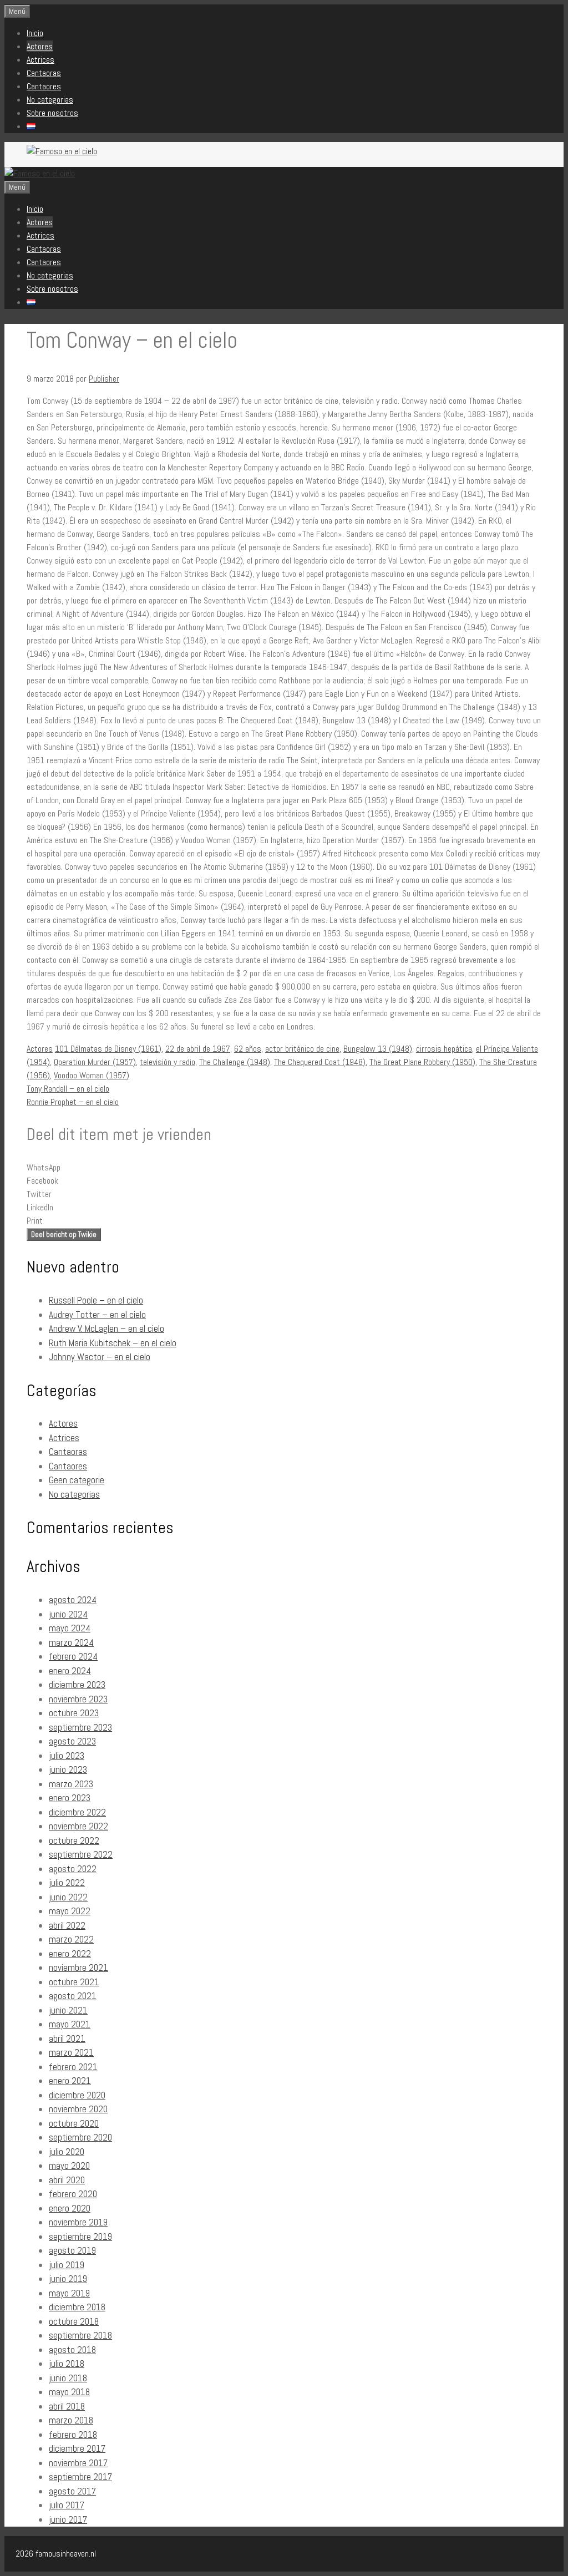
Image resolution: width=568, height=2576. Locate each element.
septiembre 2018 (80, 2335)
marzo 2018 (71, 2420)
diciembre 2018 (77, 2307)
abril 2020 (67, 2180)
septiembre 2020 (80, 2137)
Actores (40, 46)
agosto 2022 (73, 1869)
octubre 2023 (74, 1713)
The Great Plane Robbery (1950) (422, 1062)
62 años (248, 1049)
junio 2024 (68, 1614)
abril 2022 (67, 1925)
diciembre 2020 (77, 2095)
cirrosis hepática (444, 1049)
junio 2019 (68, 2279)
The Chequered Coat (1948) (320, 1062)
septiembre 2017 (80, 2477)
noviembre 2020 (78, 2109)
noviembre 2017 (78, 2463)
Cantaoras (44, 73)
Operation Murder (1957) (95, 1062)
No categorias (50, 100)
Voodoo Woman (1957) (92, 1075)
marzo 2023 (71, 1784)
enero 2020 (70, 2208)
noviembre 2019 (78, 2222)
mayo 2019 (69, 2293)
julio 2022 (67, 1883)
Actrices (40, 60)
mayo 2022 (70, 1911)
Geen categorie (77, 1480)
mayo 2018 (69, 2392)
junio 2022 (68, 1897)
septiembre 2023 (80, 1727)
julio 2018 (67, 2364)
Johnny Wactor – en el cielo (100, 1357)
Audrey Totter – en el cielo (97, 1315)
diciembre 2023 (77, 1685)
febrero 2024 (73, 1656)
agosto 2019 (72, 2250)
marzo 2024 (71, 1642)
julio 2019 (67, 2265)
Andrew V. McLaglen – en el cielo (106, 1328)
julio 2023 (67, 1756)
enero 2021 (70, 2081)
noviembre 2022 (78, 1826)
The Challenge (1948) (235, 1062)
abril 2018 (67, 2406)
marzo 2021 (71, 2052)
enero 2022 (70, 1954)
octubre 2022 (74, 1840)
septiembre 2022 (81, 1854)
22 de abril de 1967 (198, 1049)
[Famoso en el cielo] (40, 173)
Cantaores (44, 86)
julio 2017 (67, 2505)
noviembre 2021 (78, 1968)
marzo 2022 (71, 1939)
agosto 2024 (73, 1600)
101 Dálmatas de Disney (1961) (108, 1049)
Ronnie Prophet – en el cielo (73, 1102)
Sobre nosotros (52, 113)
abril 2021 (67, 2039)
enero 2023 (70, 1798)
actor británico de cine (302, 1049)
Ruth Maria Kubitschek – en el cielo (113, 1343)
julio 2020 (67, 2152)
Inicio (35, 33)
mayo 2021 (70, 2024)
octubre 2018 (74, 2321)
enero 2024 (70, 1671)
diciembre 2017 (77, 2448)
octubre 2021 (74, 1982)
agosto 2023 (72, 1741)
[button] (284, 1168)
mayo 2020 (69, 2166)
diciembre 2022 (77, 1812)
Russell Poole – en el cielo (96, 1300)
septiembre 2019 (80, 2237)
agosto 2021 (73, 1996)
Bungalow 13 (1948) (378, 1049)
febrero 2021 (73, 2067)
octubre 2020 (74, 2123)
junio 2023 (68, 1769)
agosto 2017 (72, 2491)
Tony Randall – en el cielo (68, 1089)
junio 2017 (68, 2519)
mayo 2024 (70, 1628)
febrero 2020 (73, 2194)
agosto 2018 (72, 2350)
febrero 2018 (73, 2435)
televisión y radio (168, 1062)
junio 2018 (68, 2378)
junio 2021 (68, 2010)
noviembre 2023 (78, 1699)
